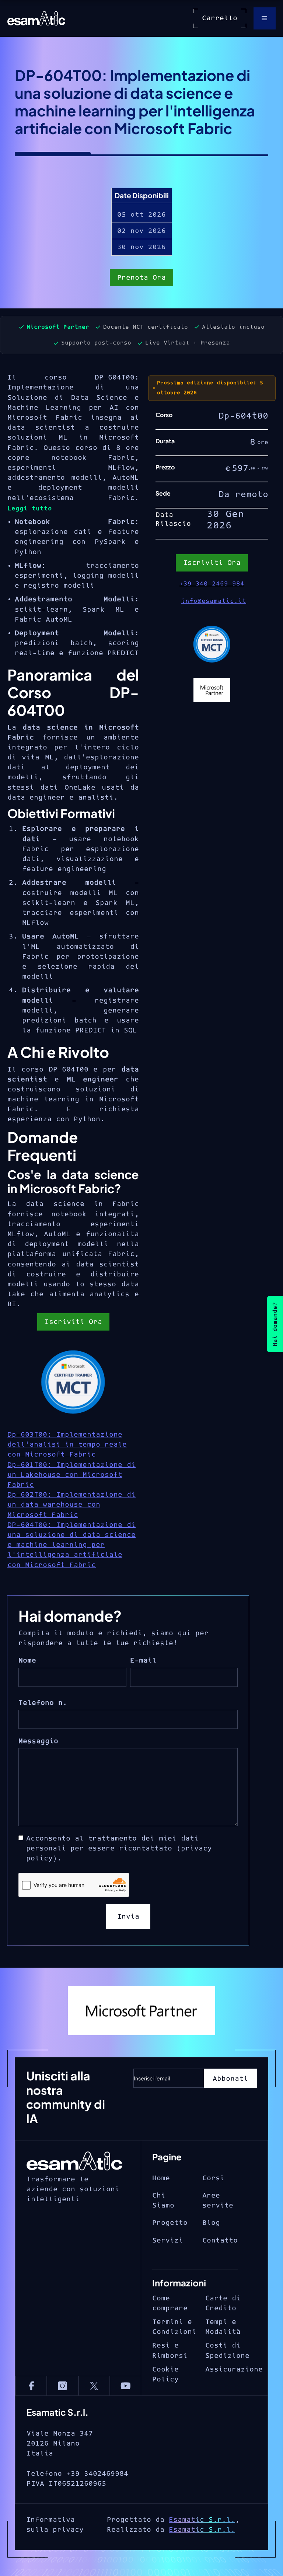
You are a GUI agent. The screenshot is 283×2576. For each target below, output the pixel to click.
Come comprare (170, 2303)
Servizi (168, 2241)
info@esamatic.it (214, 601)
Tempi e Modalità (223, 2327)
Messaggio (38, 1741)
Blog (211, 2223)
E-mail (143, 1661)
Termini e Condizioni (174, 2327)
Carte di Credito (223, 2303)
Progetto (170, 2223)
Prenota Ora (141, 278)
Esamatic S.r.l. (202, 2520)
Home (161, 2178)
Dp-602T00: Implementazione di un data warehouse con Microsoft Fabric (71, 1505)
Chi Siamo (163, 2201)
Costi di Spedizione (227, 2350)
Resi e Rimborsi (170, 2350)
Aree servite (218, 2201)
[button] (265, 18)
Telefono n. (43, 1703)
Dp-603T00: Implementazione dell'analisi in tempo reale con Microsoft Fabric (67, 1445)
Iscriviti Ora (73, 1322)
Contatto (220, 2241)
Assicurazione (234, 2369)
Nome (27, 1661)
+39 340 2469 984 (212, 584)
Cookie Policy (165, 2374)
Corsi (213, 2178)
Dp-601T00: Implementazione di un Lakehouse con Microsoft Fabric (71, 1475)
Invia (128, 1917)
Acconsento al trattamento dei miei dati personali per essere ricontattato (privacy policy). (119, 1848)
